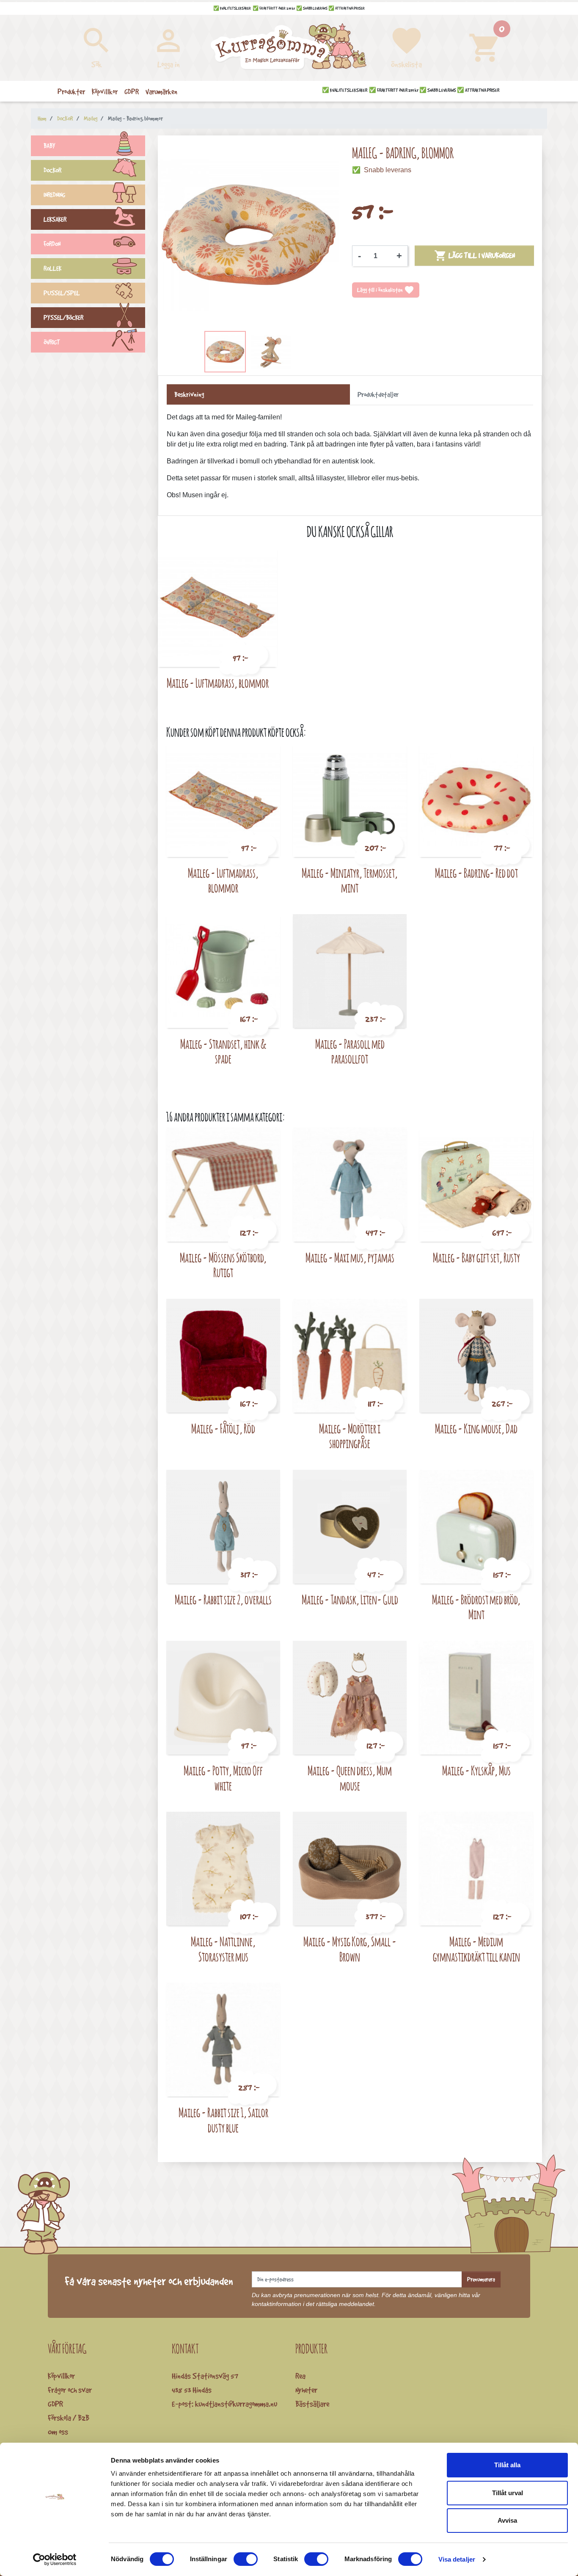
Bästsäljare (312, 2404)
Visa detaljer (457, 2559)
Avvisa (507, 2520)
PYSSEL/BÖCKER (63, 318)
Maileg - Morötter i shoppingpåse (350, 1436)
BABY (50, 146)
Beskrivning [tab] (189, 394)
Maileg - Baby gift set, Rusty (476, 1258)
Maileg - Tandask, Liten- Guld (350, 1599)
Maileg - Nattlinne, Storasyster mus (223, 1949)
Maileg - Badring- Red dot (476, 873)
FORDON (52, 244)
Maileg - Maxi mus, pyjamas (350, 1258)
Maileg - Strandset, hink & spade (223, 1051)
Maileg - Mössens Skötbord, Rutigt (223, 1265)
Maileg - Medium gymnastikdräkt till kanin (476, 1949)
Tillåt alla (507, 2465)
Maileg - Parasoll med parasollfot (350, 1051)
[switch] (246, 2559)
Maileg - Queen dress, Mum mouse (350, 1778)
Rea (300, 2376)
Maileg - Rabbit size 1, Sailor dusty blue (223, 2120)
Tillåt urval (508, 2493)
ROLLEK (52, 269)
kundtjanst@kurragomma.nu (236, 2404)
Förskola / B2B (69, 2418)
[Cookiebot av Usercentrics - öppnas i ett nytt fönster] (55, 2559)
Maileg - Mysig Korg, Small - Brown (350, 1949)
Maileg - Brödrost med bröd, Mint (476, 1607)
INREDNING (54, 195)
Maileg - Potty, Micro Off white (223, 1778)
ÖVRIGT (52, 342)
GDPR (55, 2404)
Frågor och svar (70, 2390)
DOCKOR (52, 170)
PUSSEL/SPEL (62, 293)
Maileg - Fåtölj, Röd (223, 1429)
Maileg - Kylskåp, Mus (476, 1770)
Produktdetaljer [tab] (378, 394)
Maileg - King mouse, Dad (476, 1429)
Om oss (58, 2432)
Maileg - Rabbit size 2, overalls (223, 1599)
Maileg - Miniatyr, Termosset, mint (350, 880)
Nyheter (306, 2390)
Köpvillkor (61, 2376)
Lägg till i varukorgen (475, 256)
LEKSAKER (55, 219)
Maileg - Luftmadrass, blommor (218, 683)
